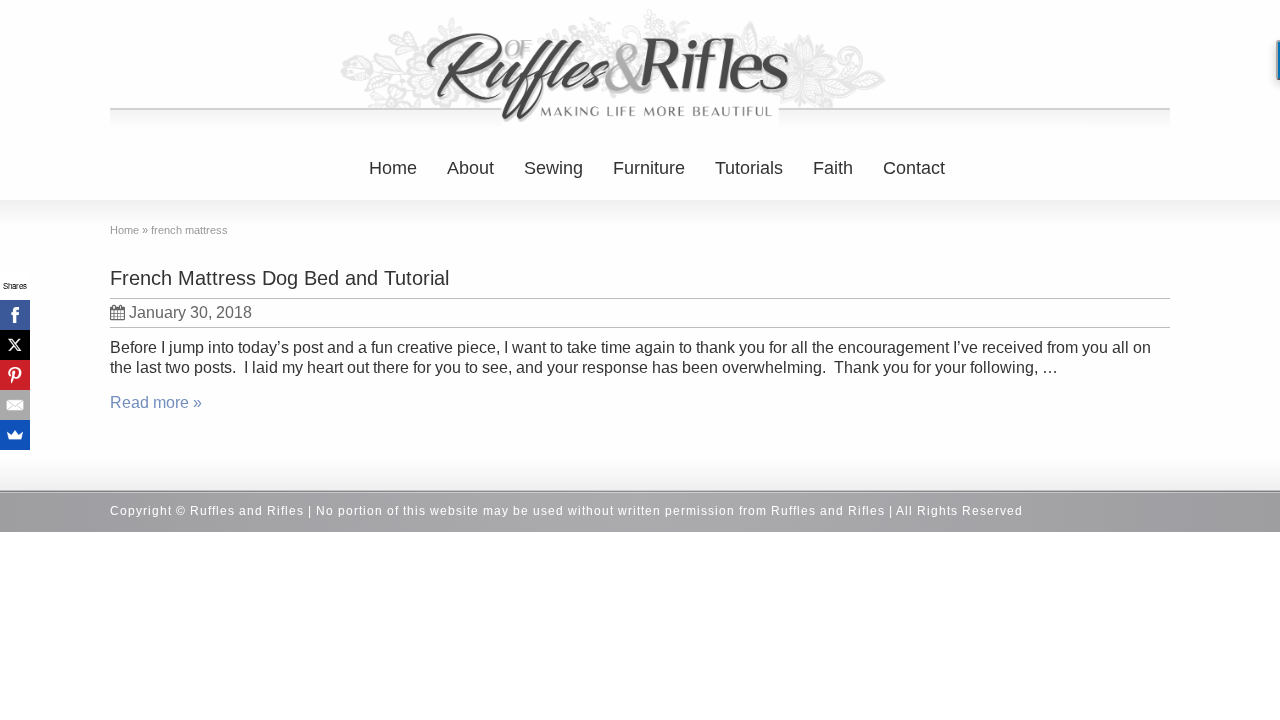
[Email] (15, 405)
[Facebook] (15, 315)
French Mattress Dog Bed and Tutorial (279, 278)
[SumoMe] (15, 435)
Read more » (156, 402)
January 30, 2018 (190, 312)
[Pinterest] (15, 375)
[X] (15, 345)
